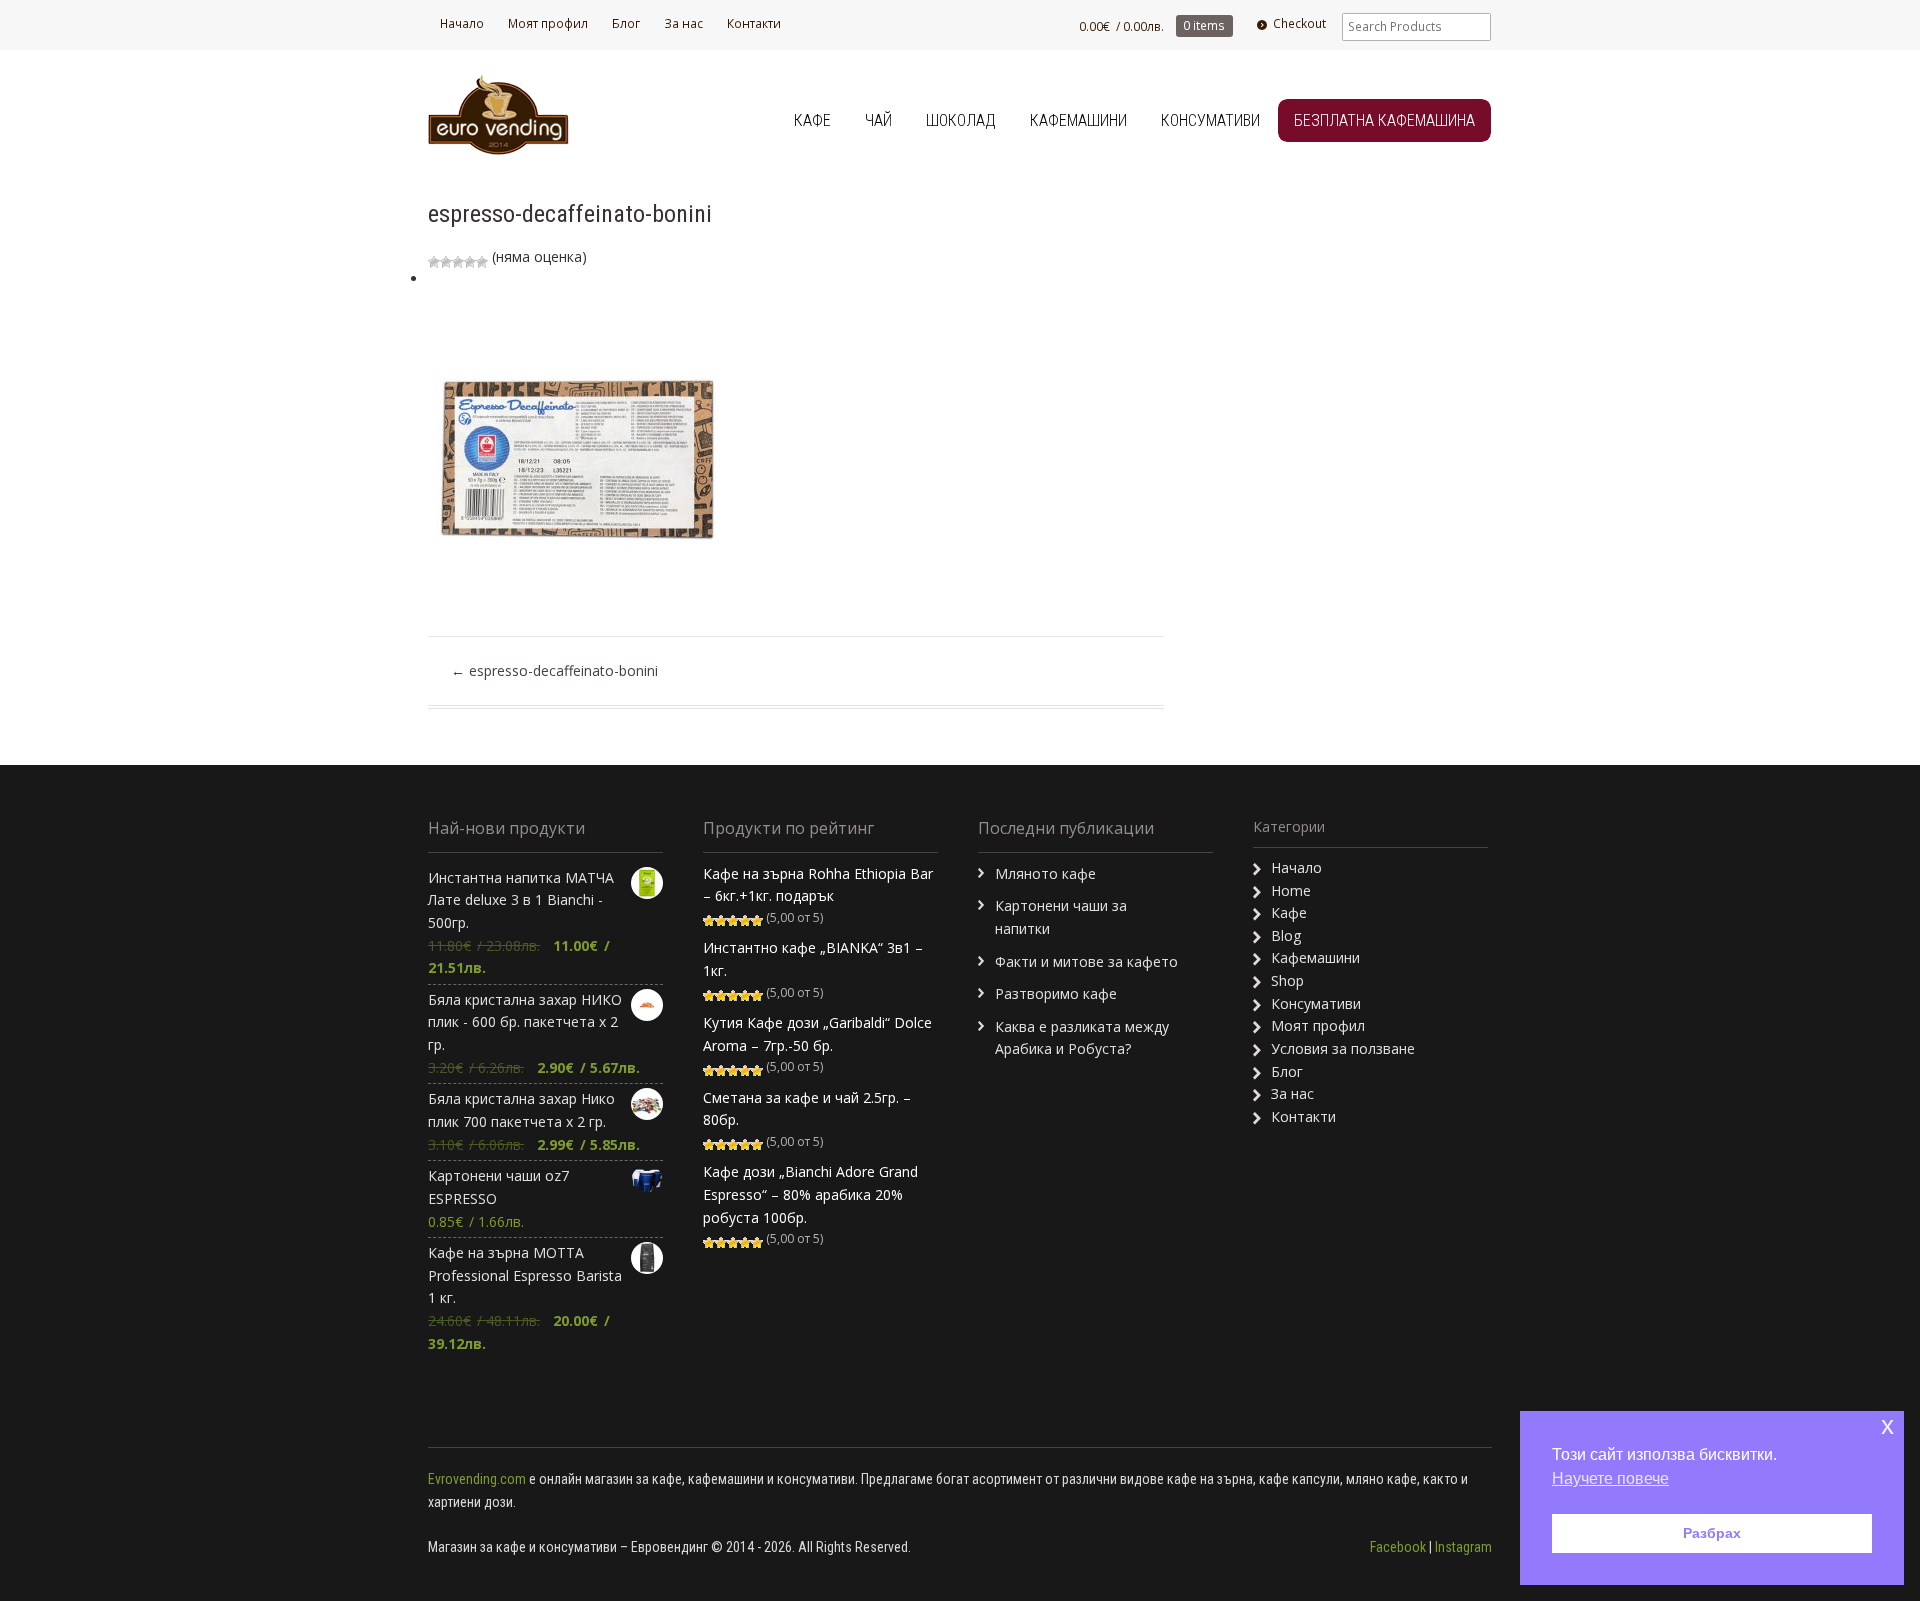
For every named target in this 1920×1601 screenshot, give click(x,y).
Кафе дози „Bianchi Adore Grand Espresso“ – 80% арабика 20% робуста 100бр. (810, 1194)
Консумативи (1210, 120)
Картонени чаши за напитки (1061, 917)
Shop (1287, 980)
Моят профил (548, 23)
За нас (683, 23)
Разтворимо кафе (1056, 993)
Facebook (1398, 1547)
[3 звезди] (458, 262)
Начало (462, 23)
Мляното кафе (1045, 873)
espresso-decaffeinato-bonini (554, 670)
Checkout (1299, 23)
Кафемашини (1078, 120)
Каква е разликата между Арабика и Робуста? (1082, 1038)
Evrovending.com (477, 1479)
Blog (1286, 935)
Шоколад (961, 120)
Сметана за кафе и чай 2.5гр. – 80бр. (807, 1109)
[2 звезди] (446, 262)
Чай (878, 120)
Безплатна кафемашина (1384, 120)
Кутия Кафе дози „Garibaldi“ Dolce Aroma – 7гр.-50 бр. (817, 1034)
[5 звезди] (482, 262)
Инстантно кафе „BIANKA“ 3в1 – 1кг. (813, 959)
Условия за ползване (1343, 1048)
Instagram (1463, 1547)
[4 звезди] (470, 262)
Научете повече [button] (1610, 1478)
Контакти (754, 23)
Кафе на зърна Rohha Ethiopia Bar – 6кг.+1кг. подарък (818, 885)
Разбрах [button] (1712, 1533)
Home (1291, 890)
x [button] (1887, 1425)
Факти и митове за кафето (1086, 961)
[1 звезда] (434, 262)
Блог (626, 23)
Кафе (812, 120)
